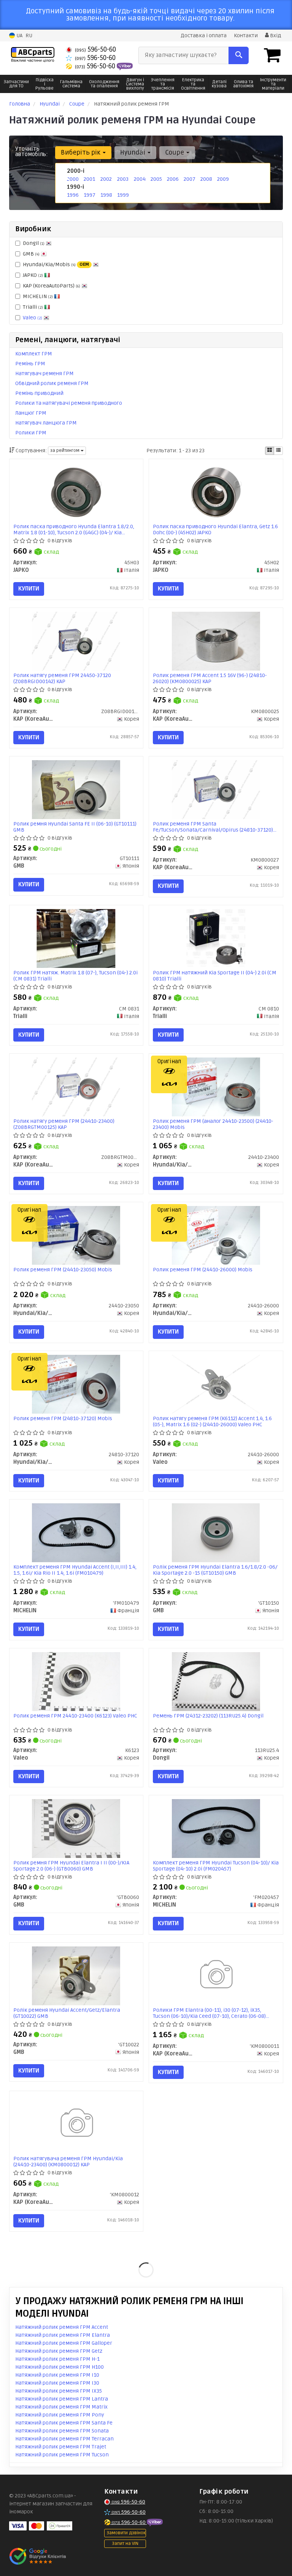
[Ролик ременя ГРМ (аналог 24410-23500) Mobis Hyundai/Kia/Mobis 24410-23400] (216, 1087)
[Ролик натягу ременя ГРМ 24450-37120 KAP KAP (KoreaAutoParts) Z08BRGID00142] (76, 641)
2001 (89, 179)
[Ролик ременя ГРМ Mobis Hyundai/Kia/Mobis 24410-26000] (216, 1235)
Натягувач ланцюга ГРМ (46, 423)
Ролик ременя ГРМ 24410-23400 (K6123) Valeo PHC (75, 1716)
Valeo (33, 318)
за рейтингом (65, 451)
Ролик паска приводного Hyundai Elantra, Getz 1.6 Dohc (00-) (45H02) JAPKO (215, 530)
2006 (173, 179)
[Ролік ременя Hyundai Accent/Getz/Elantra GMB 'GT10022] (76, 1975)
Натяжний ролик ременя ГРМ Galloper (64, 2343)
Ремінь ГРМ (30, 364)
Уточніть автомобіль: (32, 152)
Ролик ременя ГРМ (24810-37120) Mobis (63, 1419)
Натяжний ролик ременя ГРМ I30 (57, 2383)
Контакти (246, 36)
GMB (31, 254)
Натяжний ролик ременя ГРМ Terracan (64, 2439)
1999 (123, 195)
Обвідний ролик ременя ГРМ (52, 383)
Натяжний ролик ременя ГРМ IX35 (59, 2391)
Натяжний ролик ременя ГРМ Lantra (62, 2399)
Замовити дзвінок (126, 2533)
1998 (106, 195)
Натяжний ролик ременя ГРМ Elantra (63, 2335)
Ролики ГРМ (31, 433)
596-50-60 (95, 50)
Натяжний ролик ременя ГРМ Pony (60, 2415)
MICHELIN (38, 296)
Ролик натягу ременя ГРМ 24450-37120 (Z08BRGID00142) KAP (62, 678)
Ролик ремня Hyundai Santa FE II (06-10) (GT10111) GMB (75, 827)
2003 (123, 179)
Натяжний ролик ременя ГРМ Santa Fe (64, 2423)
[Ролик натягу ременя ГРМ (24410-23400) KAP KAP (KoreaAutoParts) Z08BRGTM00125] (76, 1087)
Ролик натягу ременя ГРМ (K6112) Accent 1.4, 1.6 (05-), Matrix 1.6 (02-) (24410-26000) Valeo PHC (212, 1421)
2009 (223, 179)
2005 (156, 179)
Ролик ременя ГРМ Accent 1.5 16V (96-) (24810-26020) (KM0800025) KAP (210, 678)
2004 (140, 179)
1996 (73, 195)
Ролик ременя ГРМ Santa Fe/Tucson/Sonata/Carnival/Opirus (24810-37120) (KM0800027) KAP (213, 827)
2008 (206, 179)
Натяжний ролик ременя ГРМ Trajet (61, 2447)
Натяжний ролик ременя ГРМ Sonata (62, 2431)
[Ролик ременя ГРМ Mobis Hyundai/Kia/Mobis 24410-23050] (76, 1235)
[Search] (239, 55)
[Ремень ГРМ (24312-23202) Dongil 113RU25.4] (216, 1681)
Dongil (34, 243)
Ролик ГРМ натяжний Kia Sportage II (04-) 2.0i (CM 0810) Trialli (215, 976)
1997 (90, 195)
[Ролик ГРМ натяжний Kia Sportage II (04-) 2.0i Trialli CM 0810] (216, 938)
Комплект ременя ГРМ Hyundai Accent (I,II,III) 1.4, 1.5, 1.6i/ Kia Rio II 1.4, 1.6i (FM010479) (75, 1570)
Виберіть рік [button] (81, 152)
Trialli (33, 307)
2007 (190, 179)
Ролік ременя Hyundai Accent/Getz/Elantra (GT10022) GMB (67, 2013)
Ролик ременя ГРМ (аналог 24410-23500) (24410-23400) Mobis (213, 1124)
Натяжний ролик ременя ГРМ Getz (59, 2351)
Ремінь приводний (39, 393)
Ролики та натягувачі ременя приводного (69, 403)
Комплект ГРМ (34, 354)
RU (29, 36)
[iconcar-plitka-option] (270, 451)
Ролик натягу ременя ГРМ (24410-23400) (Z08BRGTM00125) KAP (64, 1124)
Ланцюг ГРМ (31, 413)
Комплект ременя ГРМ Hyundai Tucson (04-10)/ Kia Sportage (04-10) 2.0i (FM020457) (216, 1866)
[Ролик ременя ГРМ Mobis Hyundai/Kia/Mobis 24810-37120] (76, 1384)
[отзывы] (39, 2556)
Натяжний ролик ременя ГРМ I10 (57, 2375)
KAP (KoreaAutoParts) (52, 286)
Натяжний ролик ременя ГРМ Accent (62, 2327)
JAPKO (33, 275)
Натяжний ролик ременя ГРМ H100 (60, 2367)
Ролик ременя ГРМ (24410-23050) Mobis (63, 1270)
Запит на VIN (125, 2544)
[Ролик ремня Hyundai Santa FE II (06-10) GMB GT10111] (76, 790)
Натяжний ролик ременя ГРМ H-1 (57, 2359)
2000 (73, 179)
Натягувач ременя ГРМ (44, 373)
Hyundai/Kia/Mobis (56, 264)
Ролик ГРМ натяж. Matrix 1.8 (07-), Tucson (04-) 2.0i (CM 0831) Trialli (75, 976)
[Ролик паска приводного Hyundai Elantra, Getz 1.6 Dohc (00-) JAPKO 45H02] (216, 492)
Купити (29, 589)
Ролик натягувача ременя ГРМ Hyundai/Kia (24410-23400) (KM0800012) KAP (68, 2162)
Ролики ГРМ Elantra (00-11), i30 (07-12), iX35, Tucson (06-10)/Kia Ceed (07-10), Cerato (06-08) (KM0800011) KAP (209, 2013)
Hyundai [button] (133, 152)
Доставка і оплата (204, 36)
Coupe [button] (175, 152)
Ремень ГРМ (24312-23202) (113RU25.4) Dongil (208, 1716)
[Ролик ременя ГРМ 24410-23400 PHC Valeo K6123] (76, 1681)
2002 (106, 179)
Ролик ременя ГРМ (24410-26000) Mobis (203, 1270)
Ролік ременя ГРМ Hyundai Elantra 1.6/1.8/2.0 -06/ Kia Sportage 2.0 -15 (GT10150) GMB (215, 1570)
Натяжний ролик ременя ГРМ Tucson (62, 2455)
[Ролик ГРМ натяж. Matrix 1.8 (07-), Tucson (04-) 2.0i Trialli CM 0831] (76, 938)
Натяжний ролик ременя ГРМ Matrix (61, 2407)
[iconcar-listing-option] (278, 451)
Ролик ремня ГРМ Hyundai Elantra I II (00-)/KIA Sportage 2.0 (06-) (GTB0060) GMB (71, 1866)
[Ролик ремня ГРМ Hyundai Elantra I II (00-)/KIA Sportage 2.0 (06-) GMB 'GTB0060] (76, 1829)
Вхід (275, 36)
